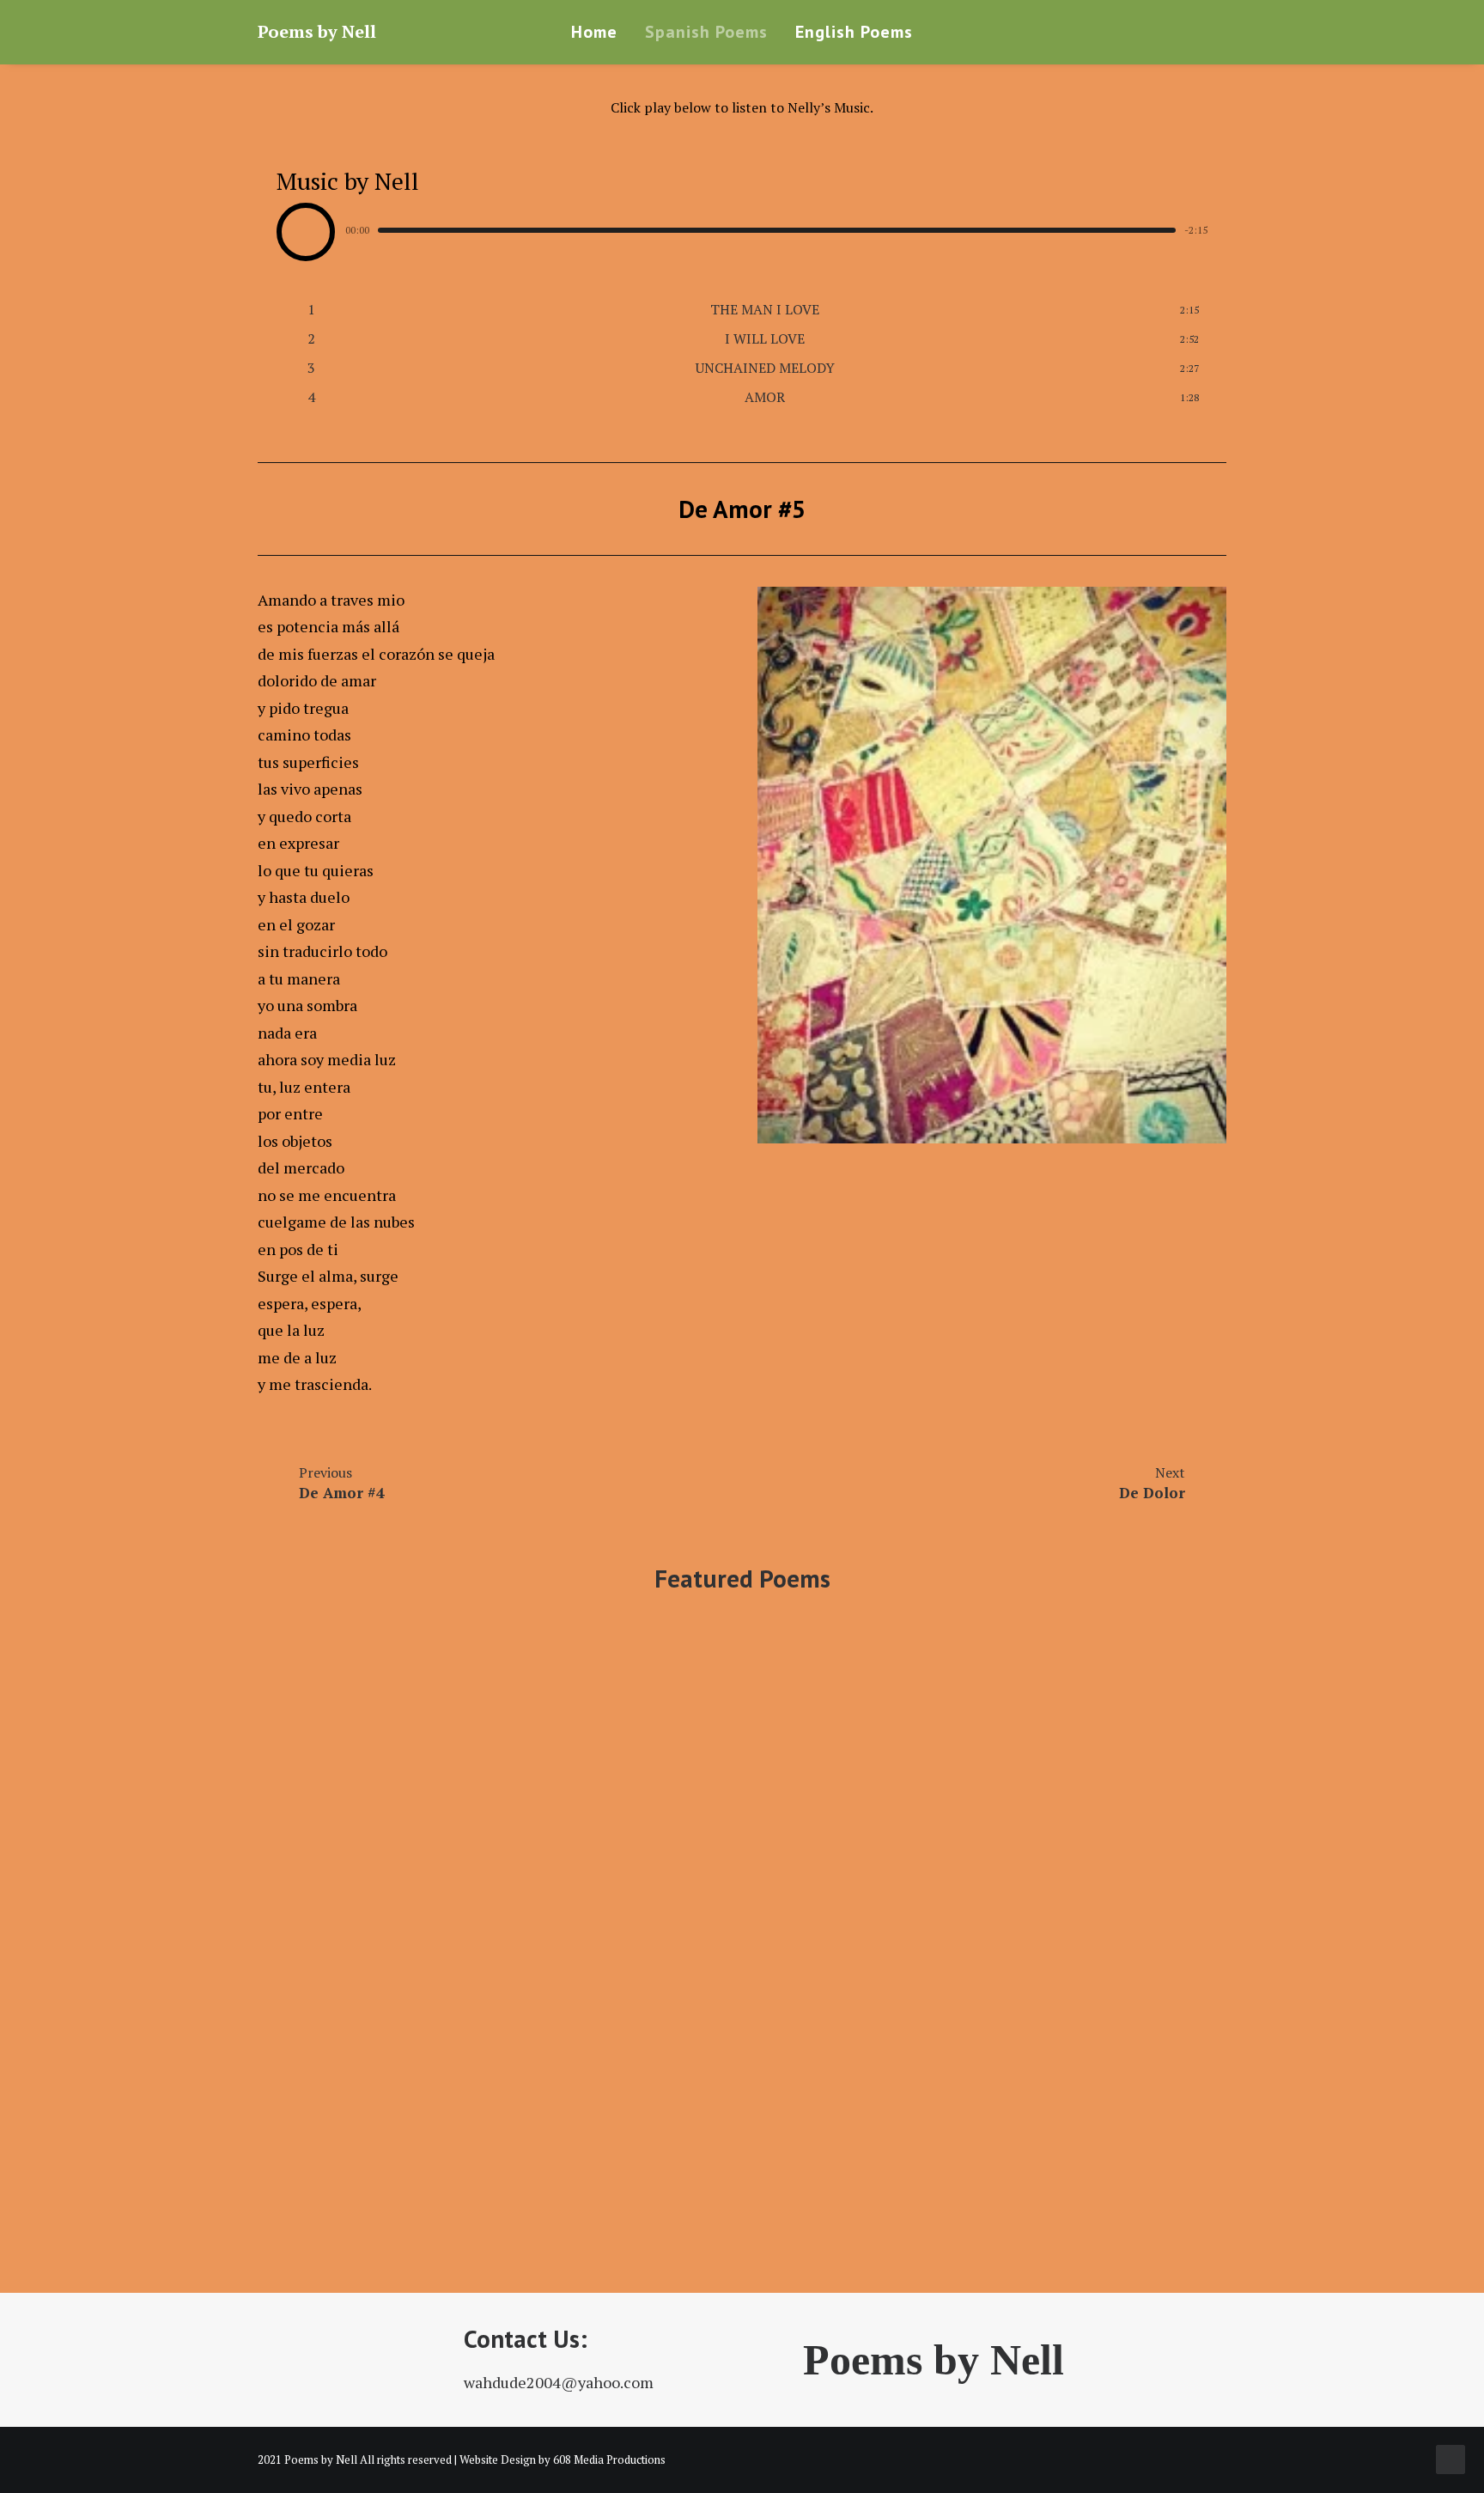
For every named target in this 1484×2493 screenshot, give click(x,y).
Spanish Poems (706, 32)
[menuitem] (594, 32)
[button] (1211, 32)
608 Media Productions (609, 2459)
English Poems (854, 32)
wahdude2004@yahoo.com (559, 2382)
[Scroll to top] (1451, 2458)
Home (594, 32)
